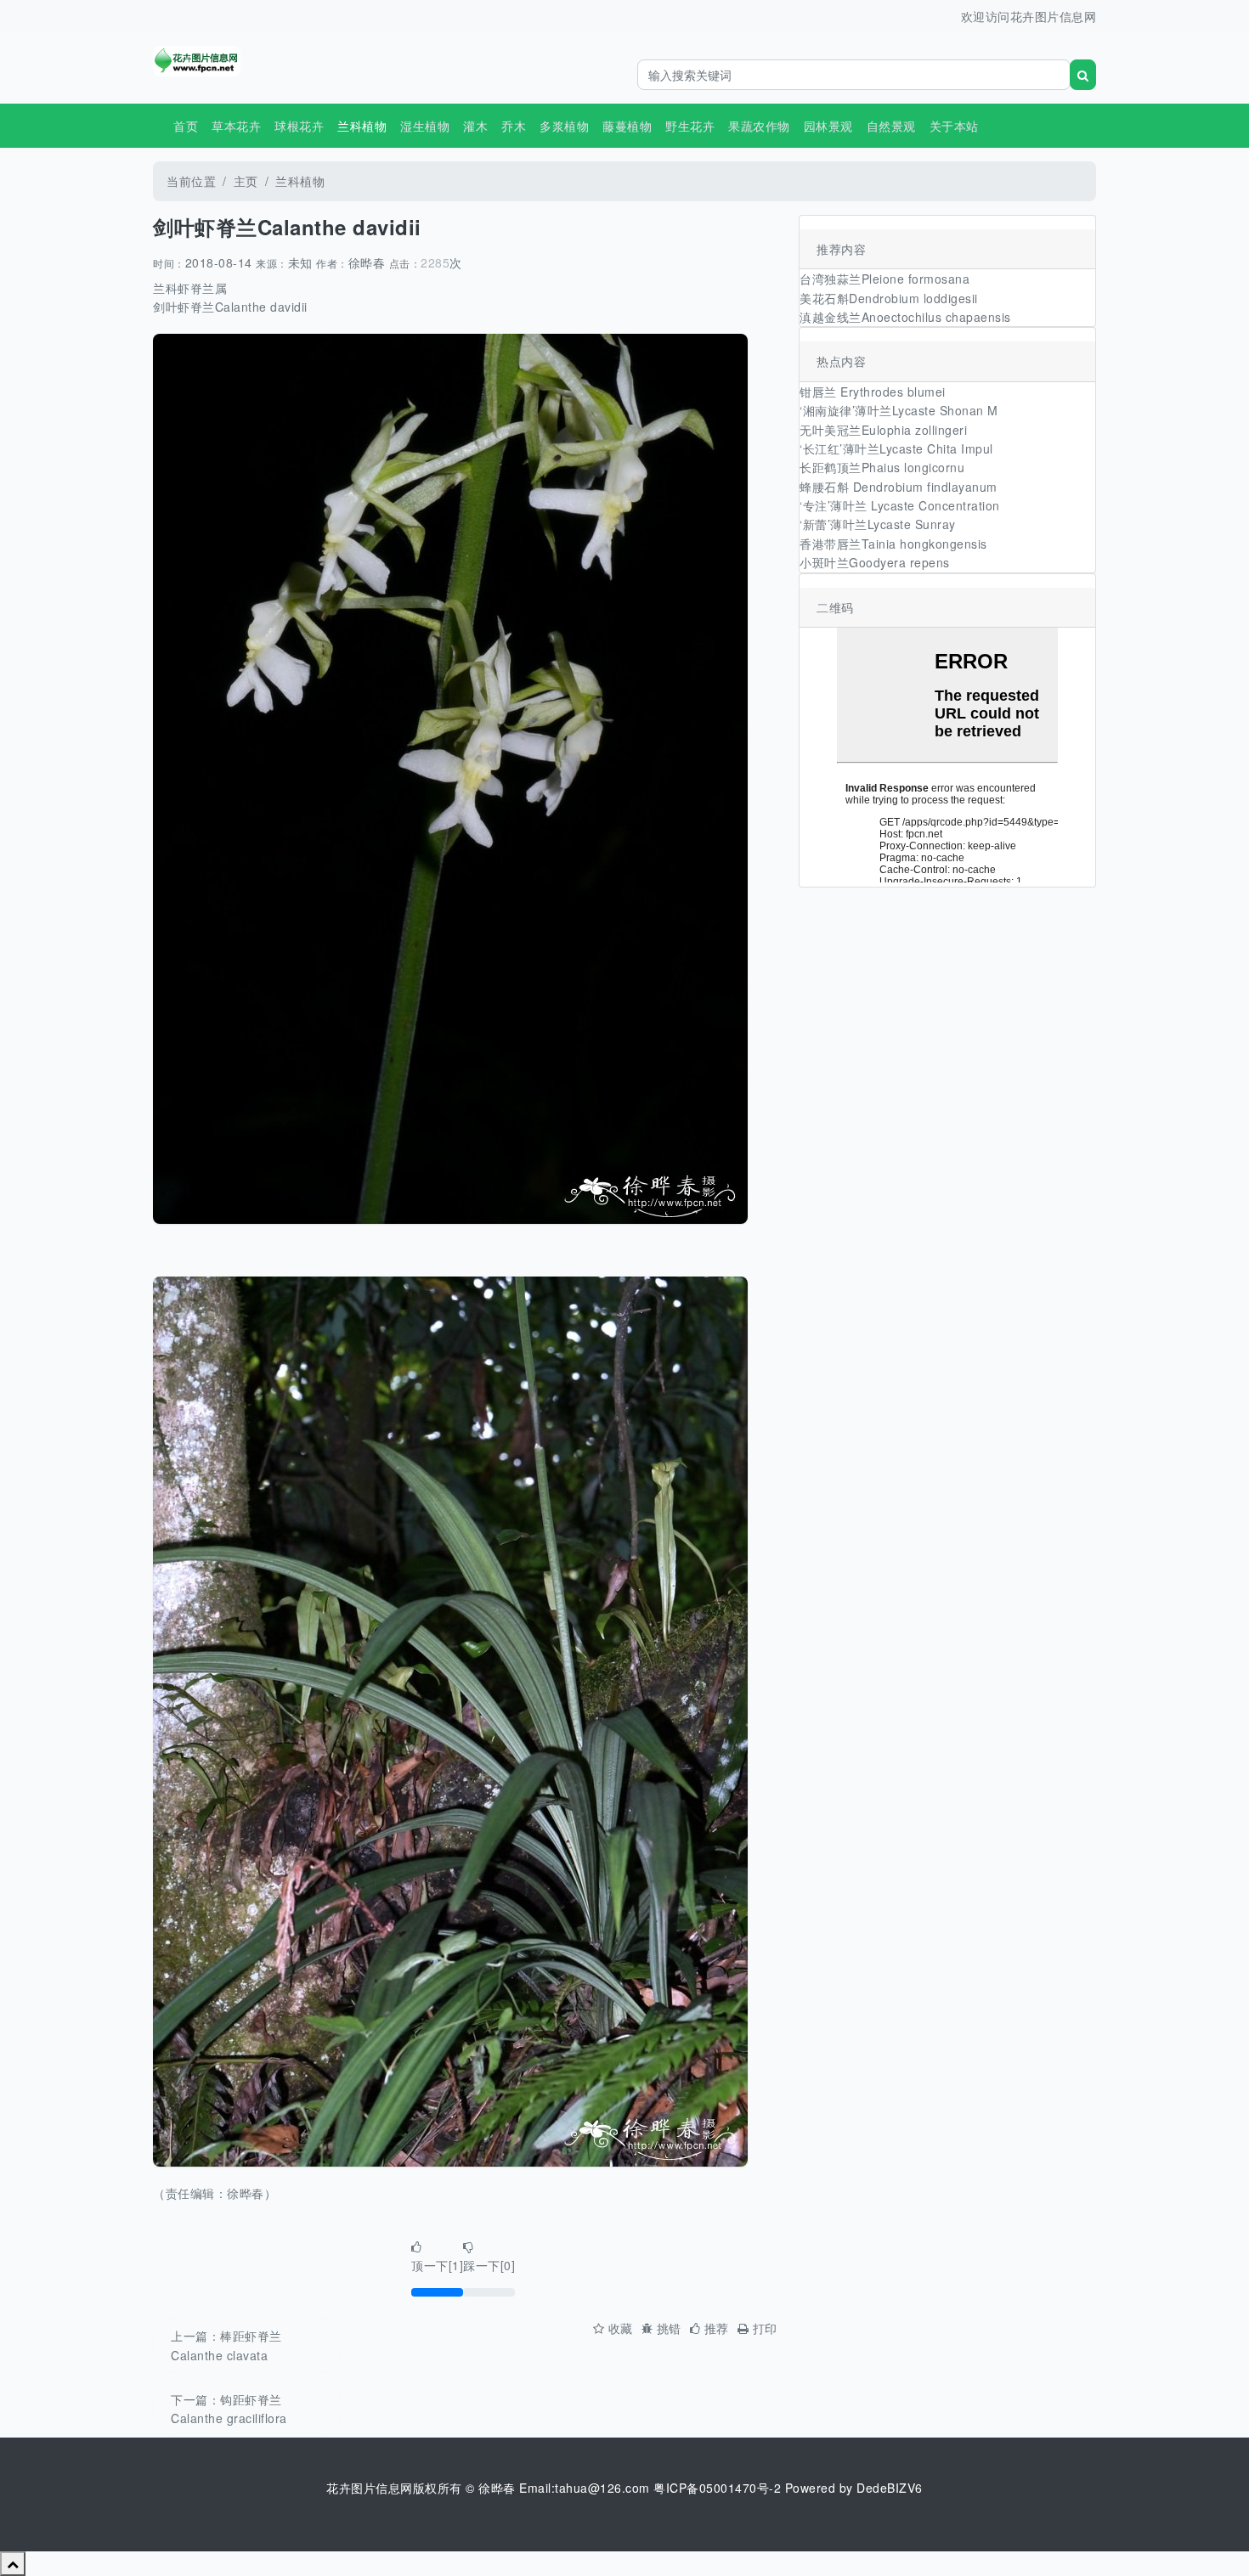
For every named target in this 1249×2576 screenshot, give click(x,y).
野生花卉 (690, 126)
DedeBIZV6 (890, 2488)
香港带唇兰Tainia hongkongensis (893, 544)
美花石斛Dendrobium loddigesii (889, 298)
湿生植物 (425, 126)
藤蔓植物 (627, 126)
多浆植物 (564, 126)
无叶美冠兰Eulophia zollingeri (883, 430)
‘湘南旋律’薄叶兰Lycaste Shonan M (899, 410)
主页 (246, 181)
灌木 (475, 126)
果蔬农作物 (759, 126)
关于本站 (954, 126)
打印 (765, 2328)
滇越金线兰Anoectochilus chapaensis (905, 317)
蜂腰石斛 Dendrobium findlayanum (899, 487)
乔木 (514, 126)
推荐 (717, 2328)
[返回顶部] (13, 2563)
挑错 (669, 2328)
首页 (186, 126)
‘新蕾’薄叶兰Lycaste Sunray (878, 524)
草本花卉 (236, 126)
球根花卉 (299, 126)
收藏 (621, 2328)
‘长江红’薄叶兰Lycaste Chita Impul (896, 448)
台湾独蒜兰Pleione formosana (884, 279)
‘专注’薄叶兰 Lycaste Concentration (900, 505)
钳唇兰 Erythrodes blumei (873, 392)
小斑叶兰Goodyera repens (875, 562)
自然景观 (891, 126)
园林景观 (828, 126)
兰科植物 (300, 181)
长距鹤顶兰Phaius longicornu (882, 467)
